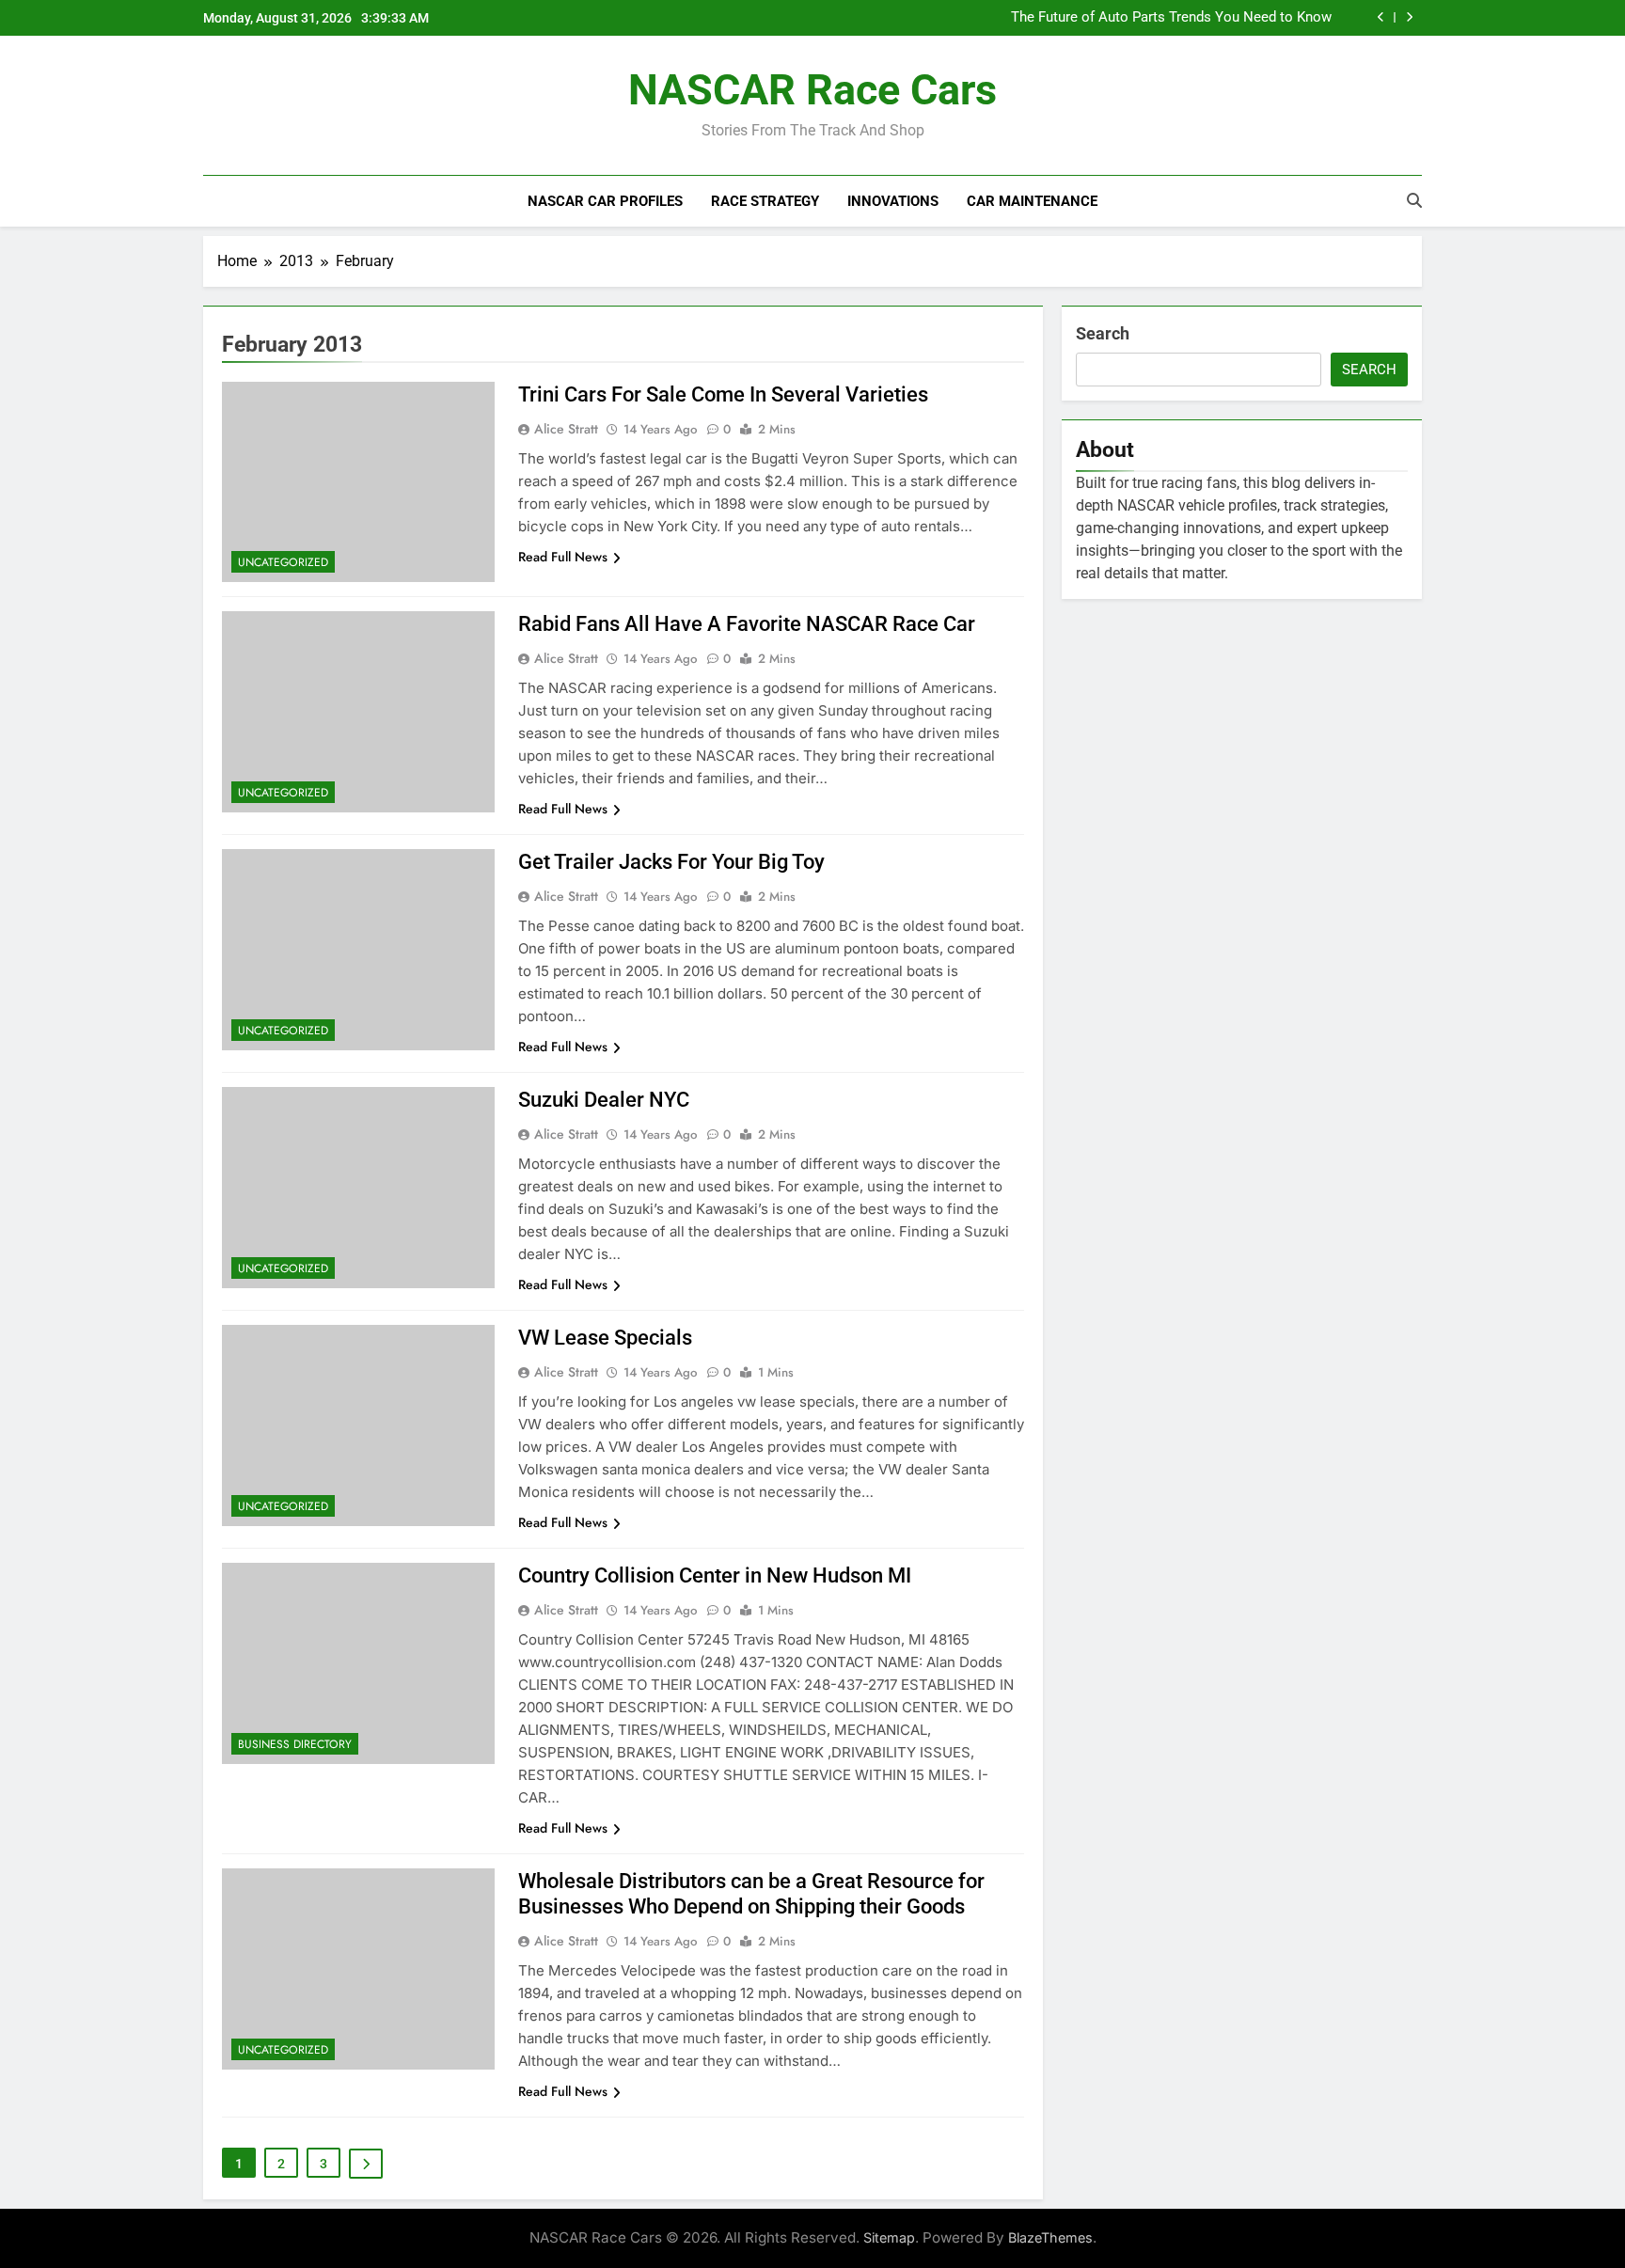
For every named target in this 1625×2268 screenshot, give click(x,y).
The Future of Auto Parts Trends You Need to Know (1171, 18)
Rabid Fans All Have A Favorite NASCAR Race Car (747, 624)
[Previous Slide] (1381, 17)
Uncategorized (283, 562)
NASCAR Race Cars (812, 90)
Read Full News (563, 557)
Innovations (893, 201)
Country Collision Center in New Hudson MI (715, 1575)
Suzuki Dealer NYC (604, 1100)
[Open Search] (1414, 200)
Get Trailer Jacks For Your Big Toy (671, 862)
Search (1103, 333)
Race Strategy (765, 201)
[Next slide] (1409, 17)
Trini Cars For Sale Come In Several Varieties (723, 394)
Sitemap (889, 2237)
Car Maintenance (1032, 201)
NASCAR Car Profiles (605, 201)
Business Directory (295, 1744)
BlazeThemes (1050, 2237)
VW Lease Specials (605, 1338)
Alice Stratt (566, 429)
